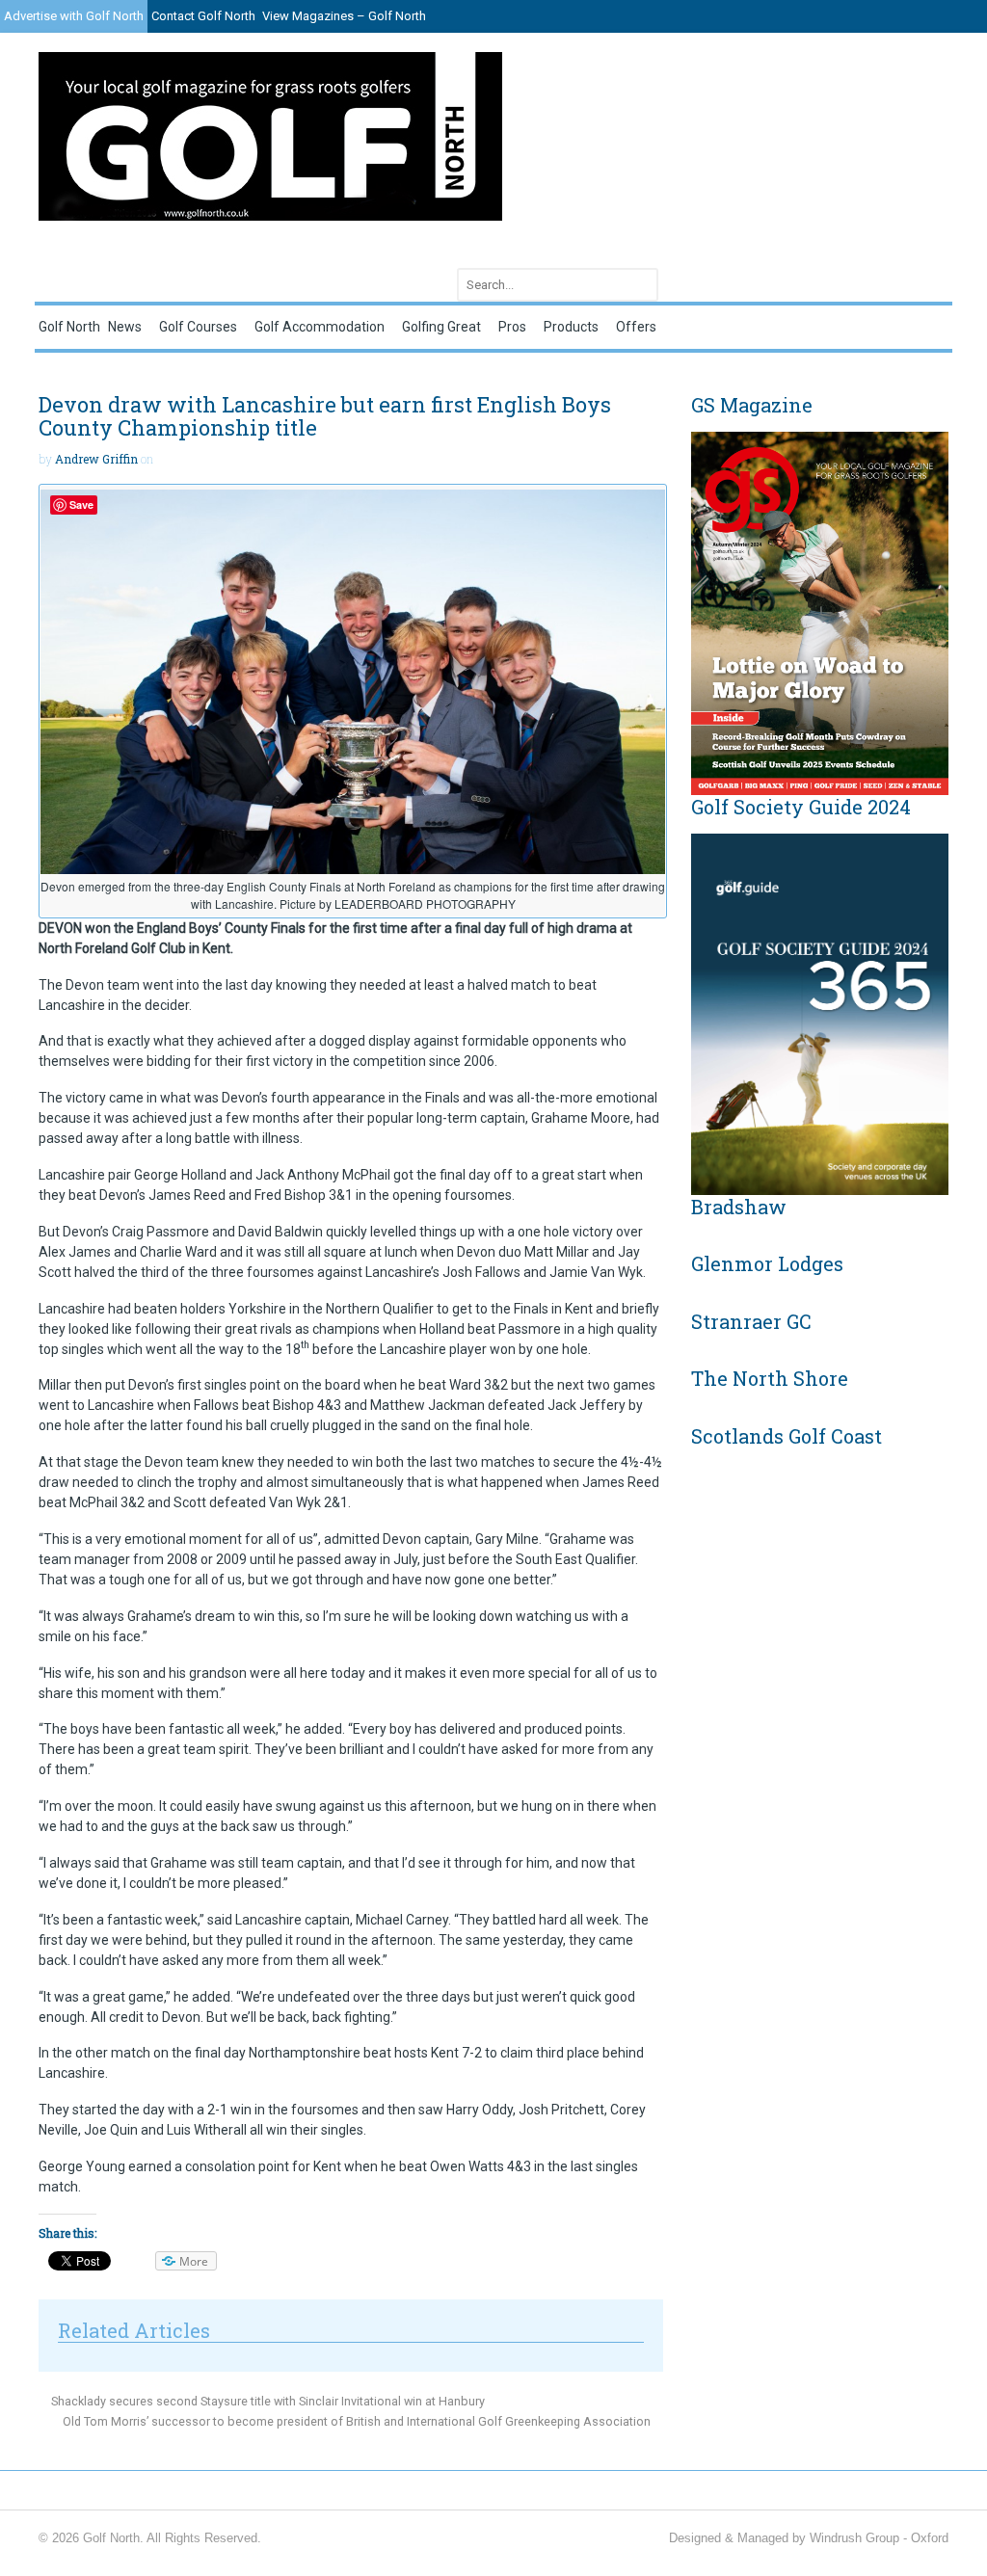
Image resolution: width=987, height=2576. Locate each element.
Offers (636, 327)
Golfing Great (441, 327)
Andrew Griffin (96, 459)
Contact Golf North (203, 16)
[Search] (640, 285)
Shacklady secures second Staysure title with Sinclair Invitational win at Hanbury (267, 2401)
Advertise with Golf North (74, 16)
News (125, 327)
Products (571, 327)
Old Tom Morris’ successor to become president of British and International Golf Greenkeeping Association (358, 2421)
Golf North (69, 327)
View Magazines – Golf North (344, 16)
